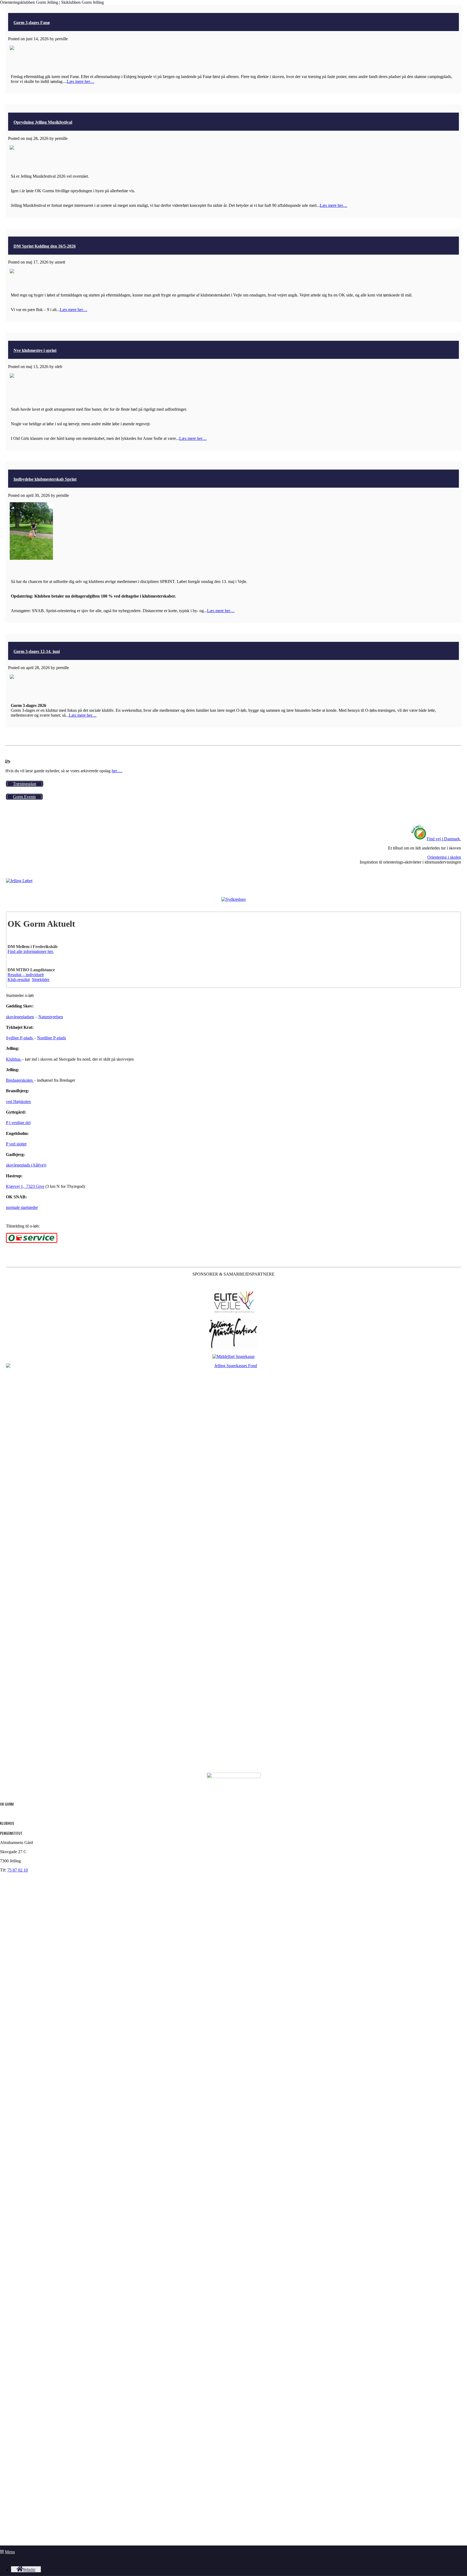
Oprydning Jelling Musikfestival (43, 122)
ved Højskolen (18, 1102)
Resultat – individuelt (26, 975)
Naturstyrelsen (51, 1017)
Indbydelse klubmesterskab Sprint (45, 479)
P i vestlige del (18, 1123)
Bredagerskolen (20, 1080)
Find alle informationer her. (31, 951)
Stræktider (41, 980)
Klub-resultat (19, 980)
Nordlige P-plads (51, 1038)
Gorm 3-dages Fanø (32, 23)
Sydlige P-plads (20, 1038)
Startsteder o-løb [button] (20, 995)
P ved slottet (16, 1144)
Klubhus (14, 1059)
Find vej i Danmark (443, 839)
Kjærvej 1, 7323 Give (25, 1186)
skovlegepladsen (20, 1017)
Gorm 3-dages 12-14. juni (37, 651)
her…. (117, 771)
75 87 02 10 (18, 1870)
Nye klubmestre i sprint (35, 350)
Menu (10, 2552)
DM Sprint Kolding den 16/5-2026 (45, 246)
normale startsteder (22, 1207)
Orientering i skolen (444, 857)
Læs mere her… (81, 81)
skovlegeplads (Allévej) (26, 1165)
